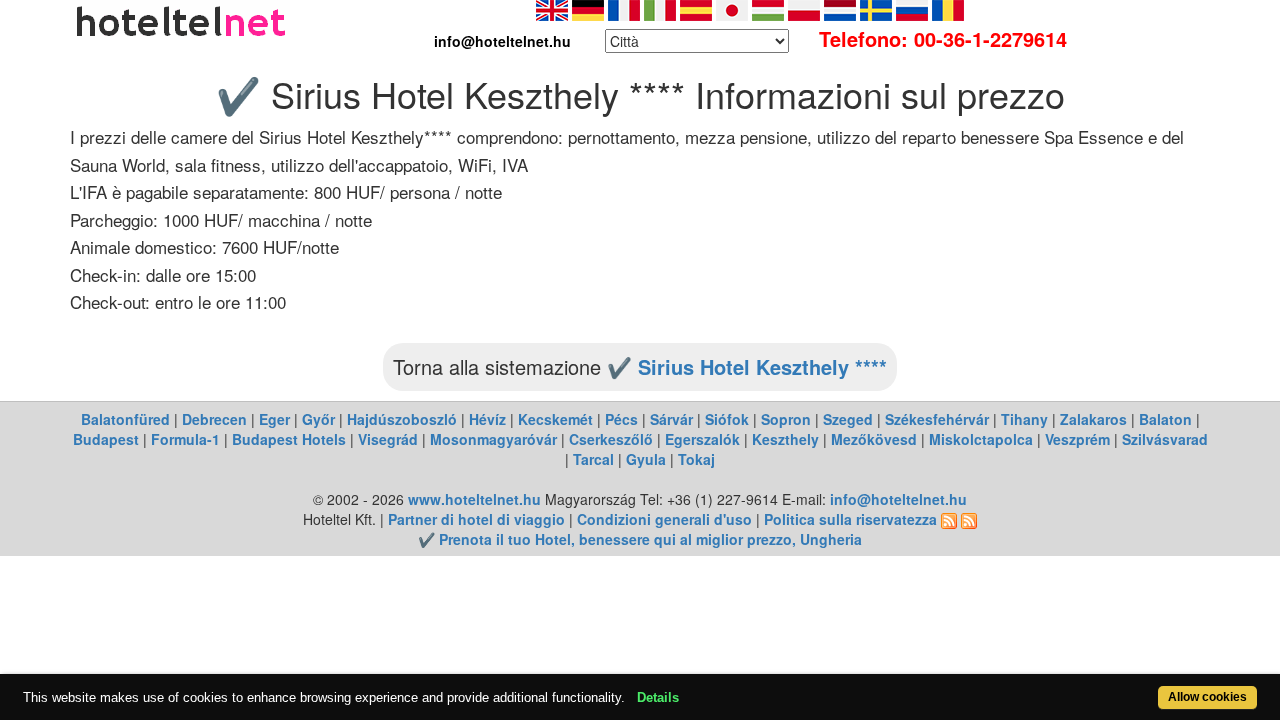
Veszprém (1077, 439)
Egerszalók (702, 439)
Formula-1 (185, 439)
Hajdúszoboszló (402, 419)
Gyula (646, 459)
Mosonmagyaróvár (493, 439)
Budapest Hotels (289, 439)
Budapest (106, 439)
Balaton (1165, 419)
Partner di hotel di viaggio (476, 519)
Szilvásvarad (1165, 439)
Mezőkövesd (874, 439)
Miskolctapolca (981, 439)
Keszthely (785, 439)
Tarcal (593, 459)
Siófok (727, 419)
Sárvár (671, 419)
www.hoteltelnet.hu (474, 499)
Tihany (1024, 419)
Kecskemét (555, 419)
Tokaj (696, 459)
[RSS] (949, 519)
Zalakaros (1093, 419)
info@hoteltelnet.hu (898, 499)
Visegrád (388, 439)
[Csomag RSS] (969, 519)
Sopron (786, 419)
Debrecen (214, 419)
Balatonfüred (125, 419)
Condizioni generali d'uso (664, 519)
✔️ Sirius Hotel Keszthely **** (747, 366)
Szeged (848, 419)
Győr (318, 419)
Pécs (621, 419)
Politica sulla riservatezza (850, 519)
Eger (274, 419)
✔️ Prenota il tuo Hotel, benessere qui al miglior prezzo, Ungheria (640, 539)
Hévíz (487, 419)
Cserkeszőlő (611, 439)
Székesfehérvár (937, 419)
